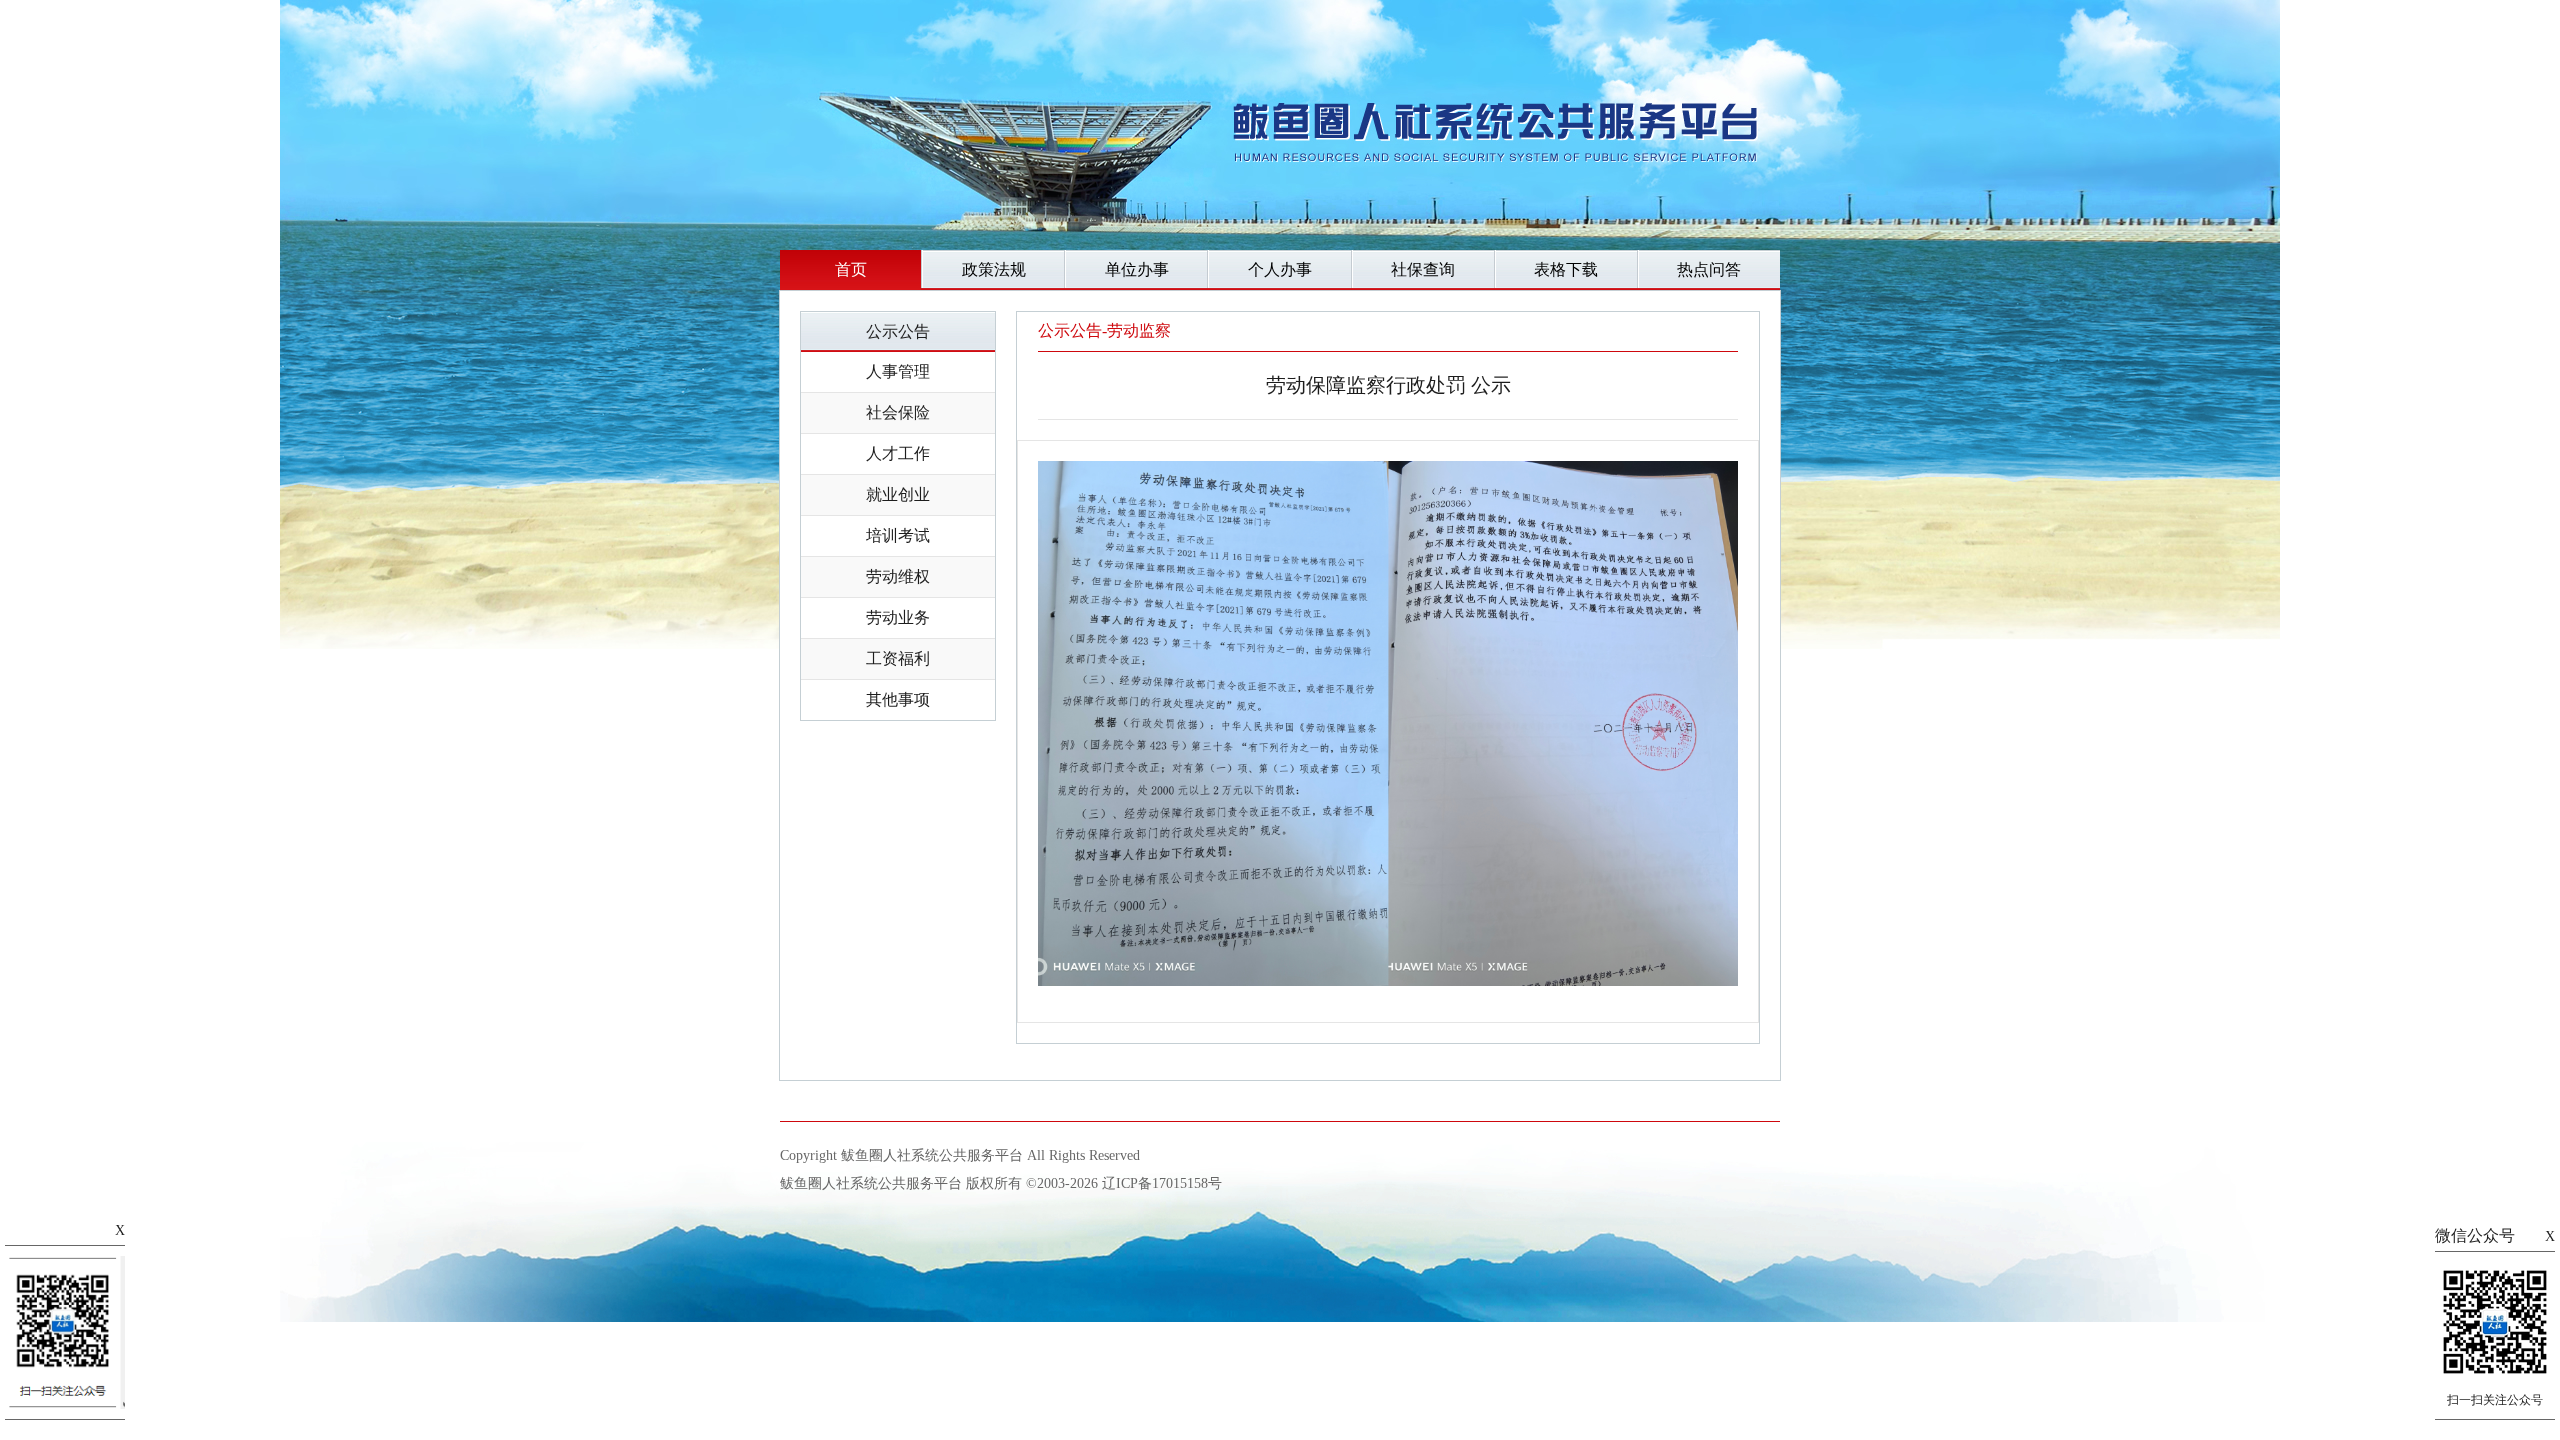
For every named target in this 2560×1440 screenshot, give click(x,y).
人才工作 (898, 453)
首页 (851, 269)
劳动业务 (898, 617)
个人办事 (1280, 269)
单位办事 (1137, 269)
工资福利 (898, 658)
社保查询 (1423, 269)
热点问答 (1709, 269)
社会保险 (898, 412)
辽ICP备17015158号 (1162, 1183)
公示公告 (898, 331)
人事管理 (898, 371)
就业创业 (898, 494)
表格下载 (1566, 269)
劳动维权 (898, 576)
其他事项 (898, 699)
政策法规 (994, 269)
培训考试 (898, 535)
